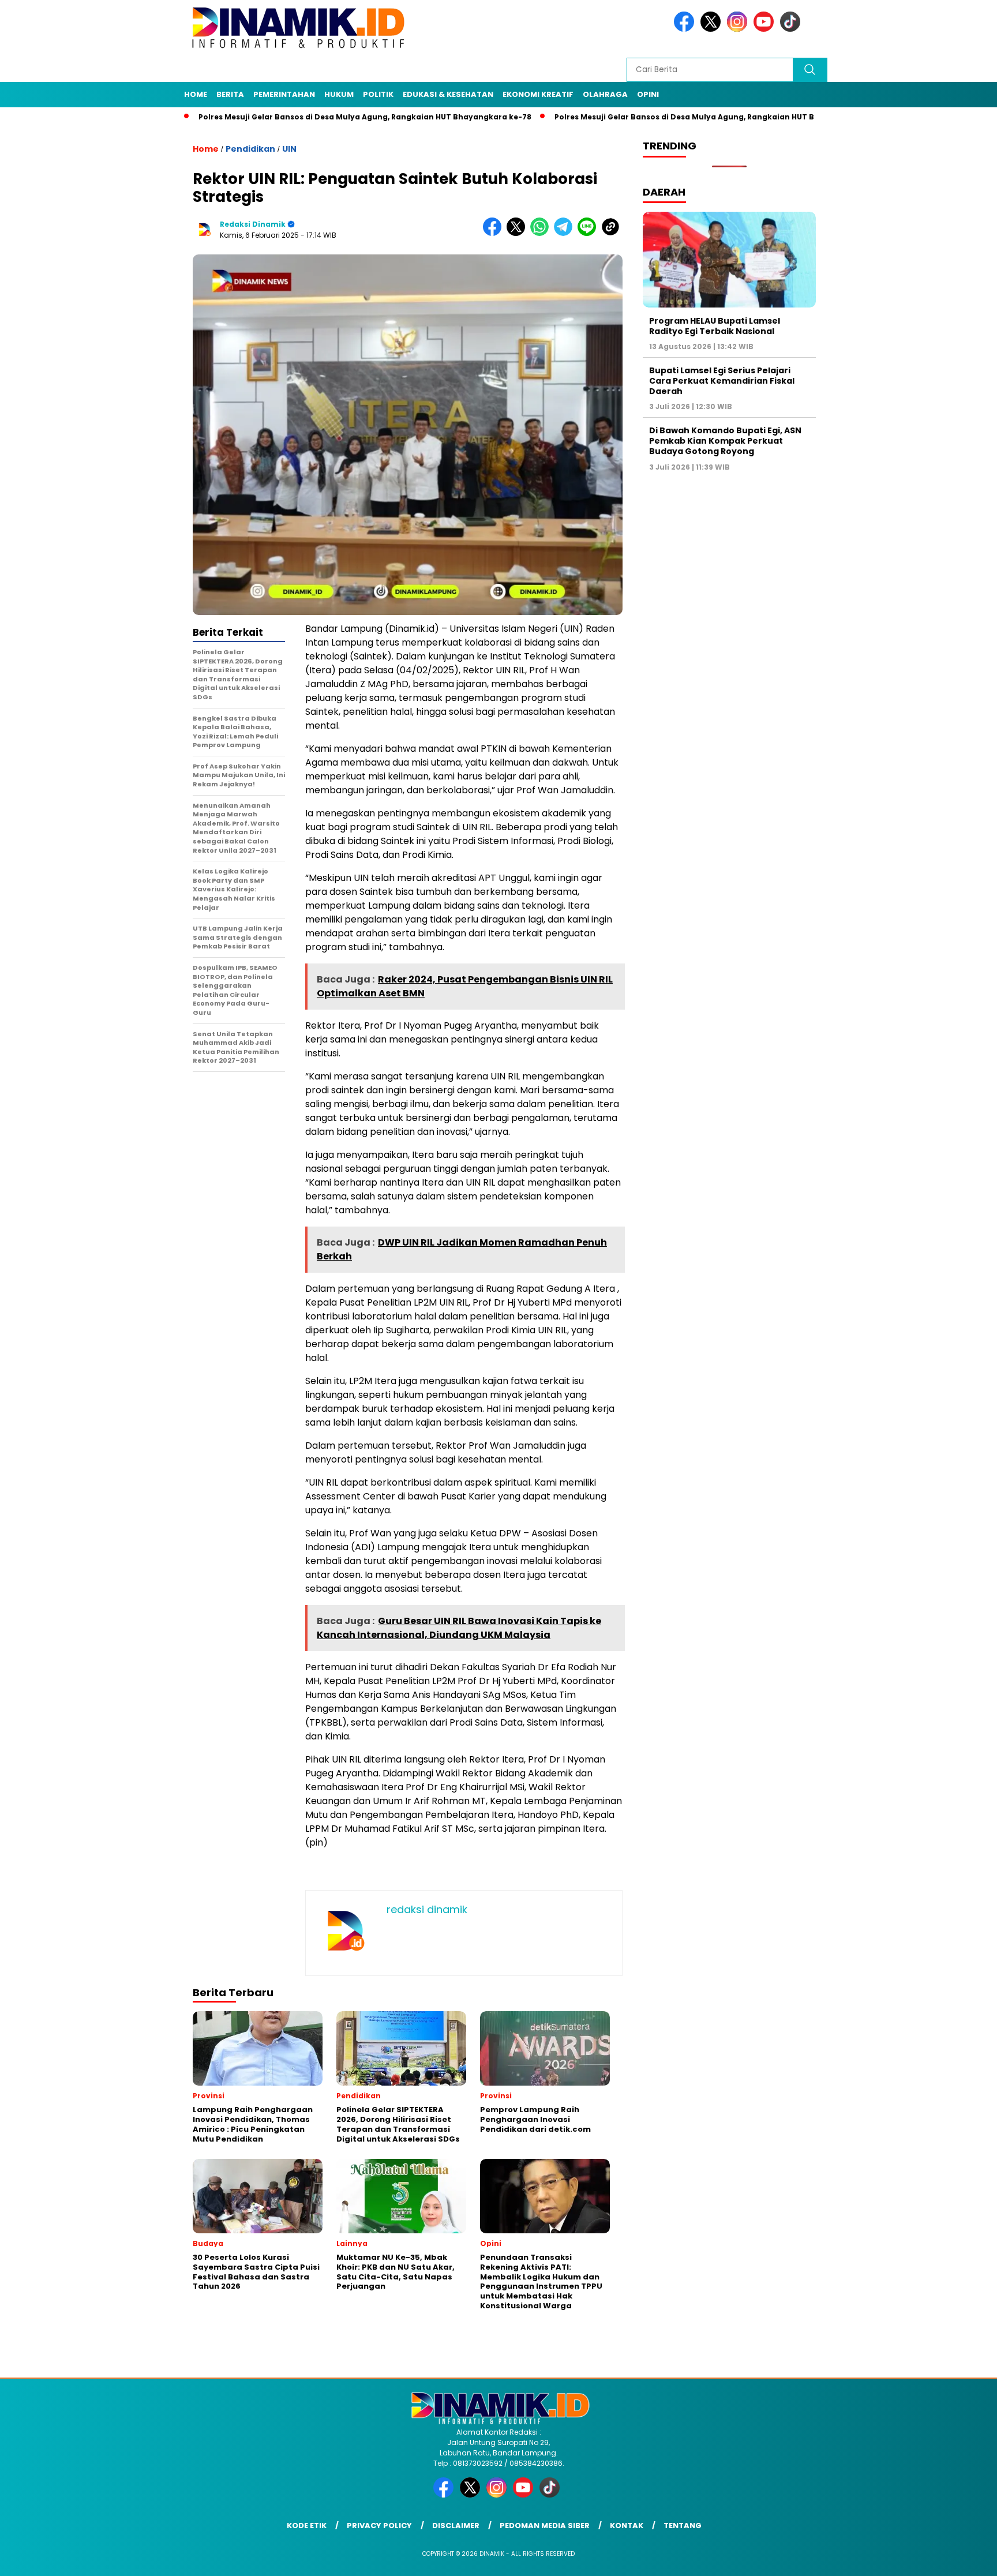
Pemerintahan (284, 94)
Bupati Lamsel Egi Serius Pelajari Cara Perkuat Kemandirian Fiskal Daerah (722, 380)
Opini (648, 94)
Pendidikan (250, 149)
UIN (289, 149)
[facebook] (686, 29)
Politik (378, 94)
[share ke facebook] (495, 233)
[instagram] (739, 29)
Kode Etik (307, 2526)
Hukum (339, 94)
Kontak (627, 2526)
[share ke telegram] (566, 233)
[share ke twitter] (518, 233)
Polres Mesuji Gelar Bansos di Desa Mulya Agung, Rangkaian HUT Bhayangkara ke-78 (296, 117)
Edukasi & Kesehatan (448, 94)
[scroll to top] (957, 2558)
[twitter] (713, 29)
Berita (230, 94)
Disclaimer (456, 2526)
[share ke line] (589, 233)
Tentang (683, 2526)
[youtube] (766, 29)
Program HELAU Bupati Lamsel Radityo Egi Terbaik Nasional (715, 325)
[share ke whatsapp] (542, 233)
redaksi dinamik (253, 224)
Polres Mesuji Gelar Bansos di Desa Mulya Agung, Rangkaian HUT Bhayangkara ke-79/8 (655, 117)
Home (196, 94)
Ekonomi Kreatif (538, 94)
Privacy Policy (379, 2526)
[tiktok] (792, 29)
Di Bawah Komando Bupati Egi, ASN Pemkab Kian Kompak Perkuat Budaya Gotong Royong (725, 441)
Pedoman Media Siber (545, 2526)
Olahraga (605, 94)
